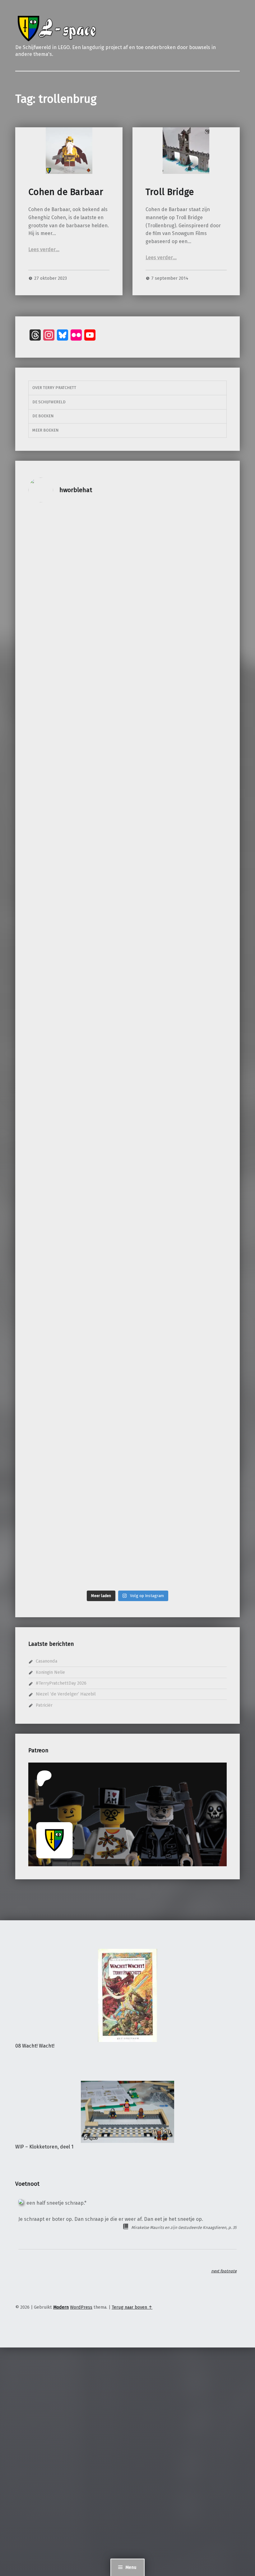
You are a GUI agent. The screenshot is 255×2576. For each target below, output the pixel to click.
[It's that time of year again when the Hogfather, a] (102, 1160)
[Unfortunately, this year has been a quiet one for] (203, 993)
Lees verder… (44, 249)
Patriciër (44, 1705)
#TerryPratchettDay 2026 (61, 1683)
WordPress (81, 2307)
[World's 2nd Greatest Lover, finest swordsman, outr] (52, 572)
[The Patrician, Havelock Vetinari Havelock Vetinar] (102, 786)
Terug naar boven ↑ (132, 2307)
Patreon (38, 1750)
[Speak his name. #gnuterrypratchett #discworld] (203, 699)
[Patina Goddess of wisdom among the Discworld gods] (52, 1015)
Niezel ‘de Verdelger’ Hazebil (66, 1694)
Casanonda (46, 1661)
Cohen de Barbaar (66, 192)
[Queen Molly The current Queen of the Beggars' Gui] (102, 597)
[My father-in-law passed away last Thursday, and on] (153, 993)
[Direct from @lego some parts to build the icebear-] (203, 1171)
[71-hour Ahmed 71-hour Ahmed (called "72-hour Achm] (153, 1425)
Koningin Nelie (50, 1672)
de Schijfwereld (49, 402)
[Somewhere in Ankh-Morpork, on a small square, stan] (153, 793)
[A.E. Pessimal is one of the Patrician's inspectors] (102, 993)
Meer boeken (45, 430)
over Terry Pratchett (54, 388)
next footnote (224, 2271)
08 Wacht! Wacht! (35, 2046)
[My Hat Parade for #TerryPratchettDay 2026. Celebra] (203, 575)
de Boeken (43, 416)
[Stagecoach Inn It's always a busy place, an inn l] (52, 1451)
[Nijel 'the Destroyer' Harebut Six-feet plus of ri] (52, 782)
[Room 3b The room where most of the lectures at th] (102, 1378)
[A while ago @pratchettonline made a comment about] (153, 1222)
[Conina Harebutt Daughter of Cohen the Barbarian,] (52, 1200)
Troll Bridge (170, 192)
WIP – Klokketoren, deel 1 (44, 2147)
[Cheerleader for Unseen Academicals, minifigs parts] (203, 1356)
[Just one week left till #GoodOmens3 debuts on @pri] (153, 524)
